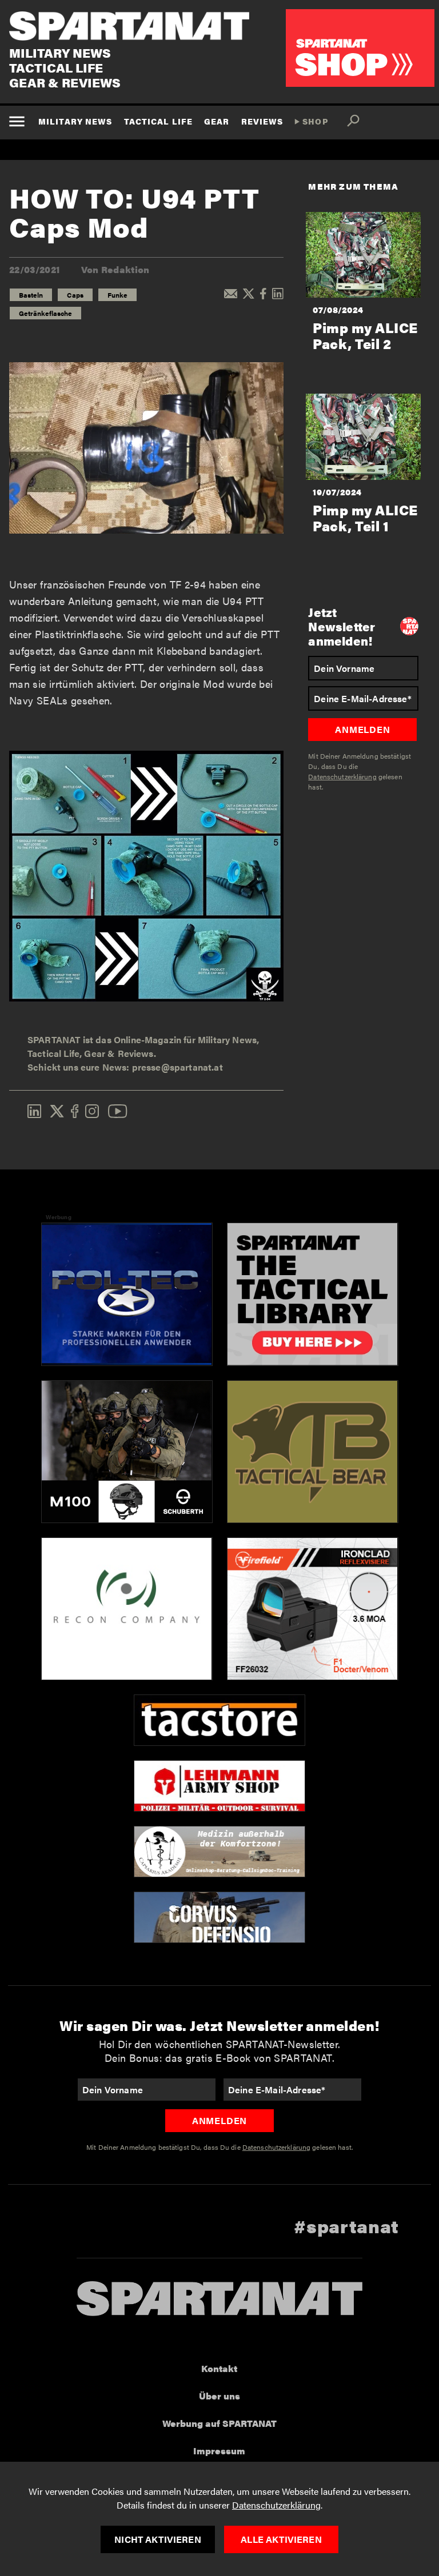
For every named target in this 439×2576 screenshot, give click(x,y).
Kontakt (219, 2368)
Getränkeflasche (45, 313)
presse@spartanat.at (177, 1067)
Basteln (31, 295)
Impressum (219, 2451)
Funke (117, 295)
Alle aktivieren (281, 2539)
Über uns (219, 2396)
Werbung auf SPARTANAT (219, 2423)
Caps (75, 295)
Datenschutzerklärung (276, 2505)
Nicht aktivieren (158, 2539)
